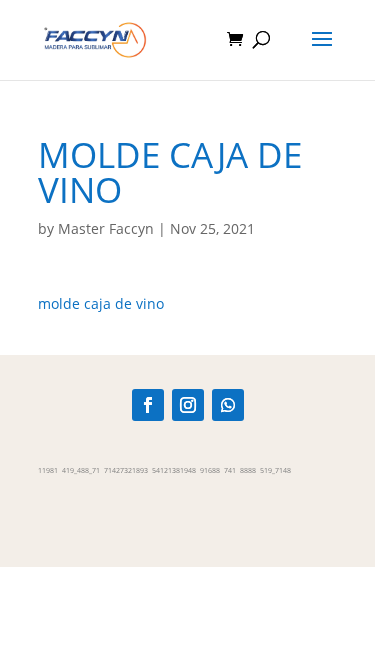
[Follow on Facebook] (148, 405)
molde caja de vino (101, 303)
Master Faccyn (106, 228)
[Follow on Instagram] (188, 405)
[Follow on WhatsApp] (228, 405)
